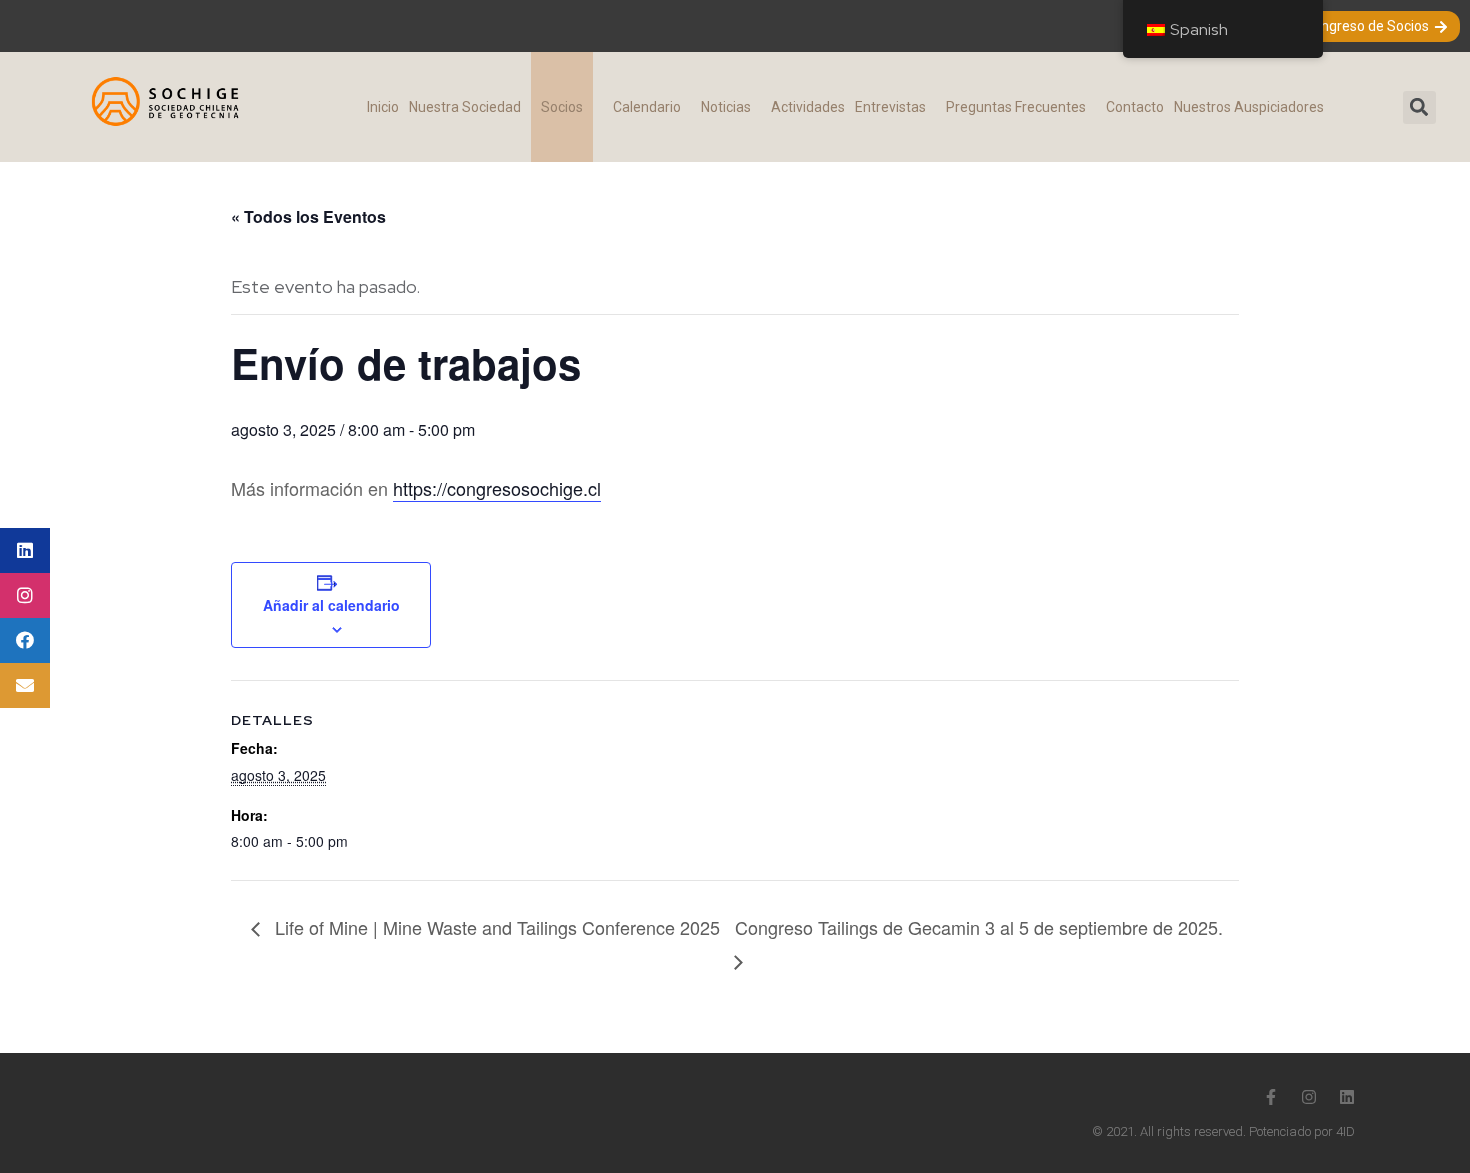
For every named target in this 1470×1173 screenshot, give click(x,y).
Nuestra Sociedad (465, 107)
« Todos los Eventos (308, 216)
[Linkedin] (1347, 1097)
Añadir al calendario (331, 605)
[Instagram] (1309, 1097)
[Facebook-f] (1271, 1097)
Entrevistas (890, 107)
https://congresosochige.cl (497, 488)
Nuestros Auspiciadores (1249, 107)
